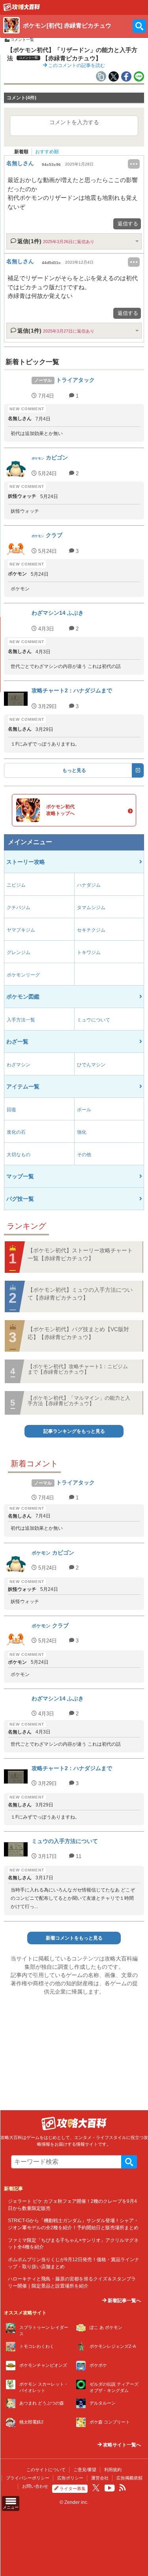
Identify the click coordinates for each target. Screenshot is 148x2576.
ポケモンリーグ (23, 975)
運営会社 (100, 2478)
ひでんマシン (91, 1065)
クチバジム (19, 908)
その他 (84, 1155)
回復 (11, 1110)
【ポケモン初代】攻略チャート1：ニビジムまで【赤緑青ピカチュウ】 (78, 1369)
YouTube (110, 2488)
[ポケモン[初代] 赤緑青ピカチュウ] (22, 9)
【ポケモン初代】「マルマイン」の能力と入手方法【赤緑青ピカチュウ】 (79, 1401)
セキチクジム (91, 930)
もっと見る (74, 770)
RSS (123, 2488)
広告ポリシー (70, 2478)
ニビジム (16, 885)
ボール (84, 1110)
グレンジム (19, 952)
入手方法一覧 (21, 1020)
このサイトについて (46, 2470)
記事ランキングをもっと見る (74, 1431)
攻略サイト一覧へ (121, 2445)
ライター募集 (73, 2489)
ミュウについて (94, 1020)
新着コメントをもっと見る (74, 1938)
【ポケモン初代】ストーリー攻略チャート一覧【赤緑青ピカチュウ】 (80, 1254)
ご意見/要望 (85, 2470)
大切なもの (19, 1155)
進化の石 (16, 1132)
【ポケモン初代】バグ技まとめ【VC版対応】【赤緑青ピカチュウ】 (78, 1333)
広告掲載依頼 (129, 2478)
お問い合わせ (35, 2486)
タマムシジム (91, 908)
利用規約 (113, 2470)
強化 (82, 1132)
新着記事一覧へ (124, 2301)
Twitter (96, 2488)
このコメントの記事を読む (76, 65)
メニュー (11, 2507)
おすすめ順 (47, 152)
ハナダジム (89, 885)
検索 (129, 2162)
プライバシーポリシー (28, 2478)
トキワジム (89, 952)
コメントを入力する (74, 122)
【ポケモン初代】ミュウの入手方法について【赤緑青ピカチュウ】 (80, 1294)
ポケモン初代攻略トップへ (60, 810)
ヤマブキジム (21, 930)
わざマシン (19, 1065)
